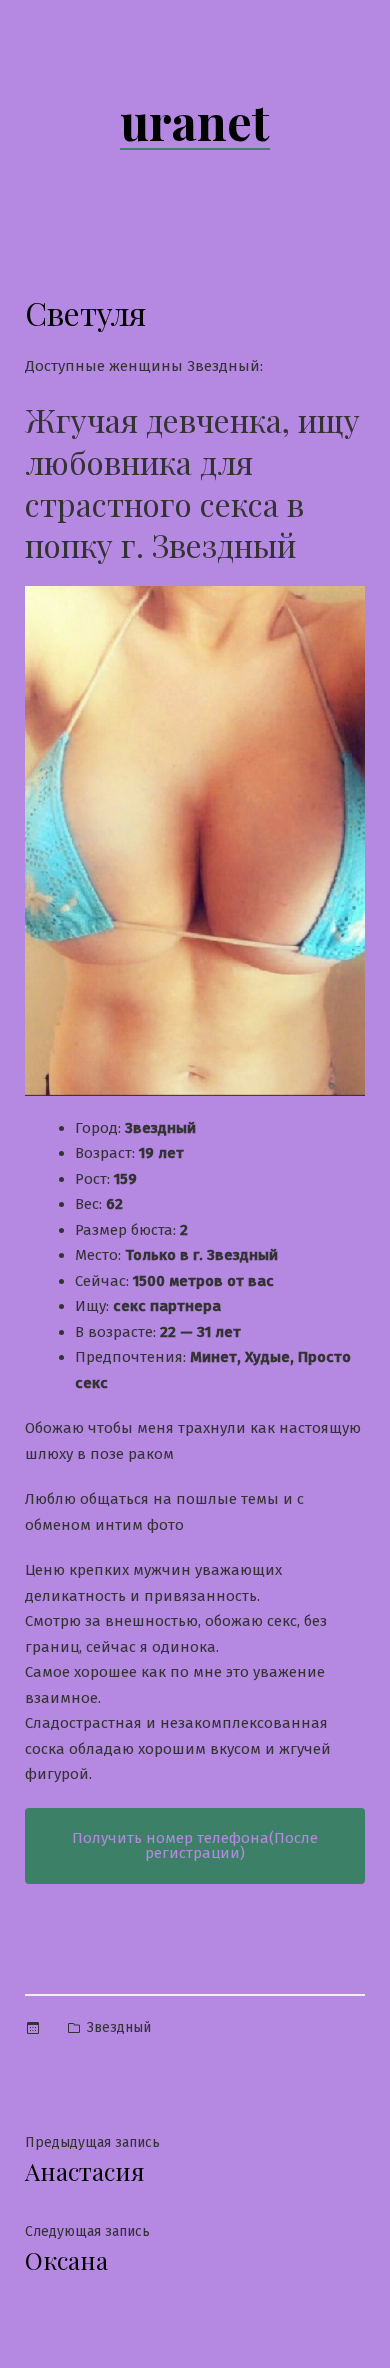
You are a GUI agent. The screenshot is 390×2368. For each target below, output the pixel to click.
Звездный (119, 2027)
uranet (195, 121)
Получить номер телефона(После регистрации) (195, 1845)
